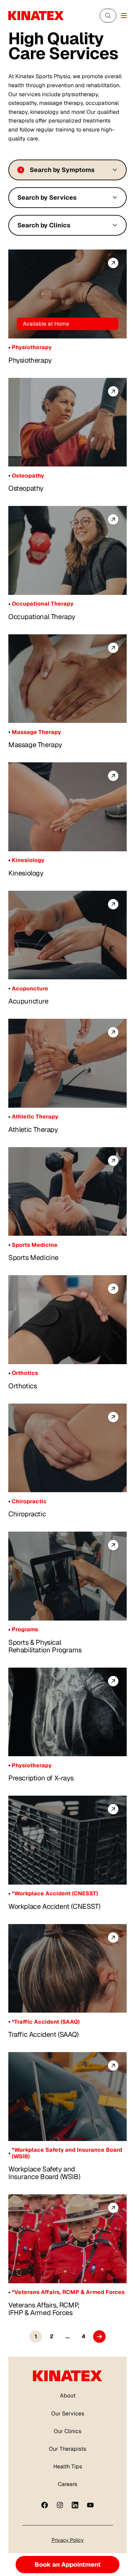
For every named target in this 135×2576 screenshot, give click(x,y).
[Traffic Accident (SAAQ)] (67, 1969)
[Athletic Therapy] (67, 1063)
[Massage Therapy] (67, 679)
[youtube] (90, 2505)
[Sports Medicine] (67, 1192)
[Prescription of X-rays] (67, 1712)
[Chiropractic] (67, 1448)
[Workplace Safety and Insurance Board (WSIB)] (67, 2097)
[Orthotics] (67, 1320)
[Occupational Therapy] (67, 550)
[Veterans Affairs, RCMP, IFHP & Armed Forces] (67, 2239)
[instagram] (60, 2505)
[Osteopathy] (67, 422)
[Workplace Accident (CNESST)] (67, 1840)
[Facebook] (45, 2505)
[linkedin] (75, 2505)
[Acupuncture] (67, 935)
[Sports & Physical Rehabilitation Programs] (67, 1576)
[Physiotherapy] (67, 294)
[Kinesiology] (67, 807)
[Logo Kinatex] (36, 16)
